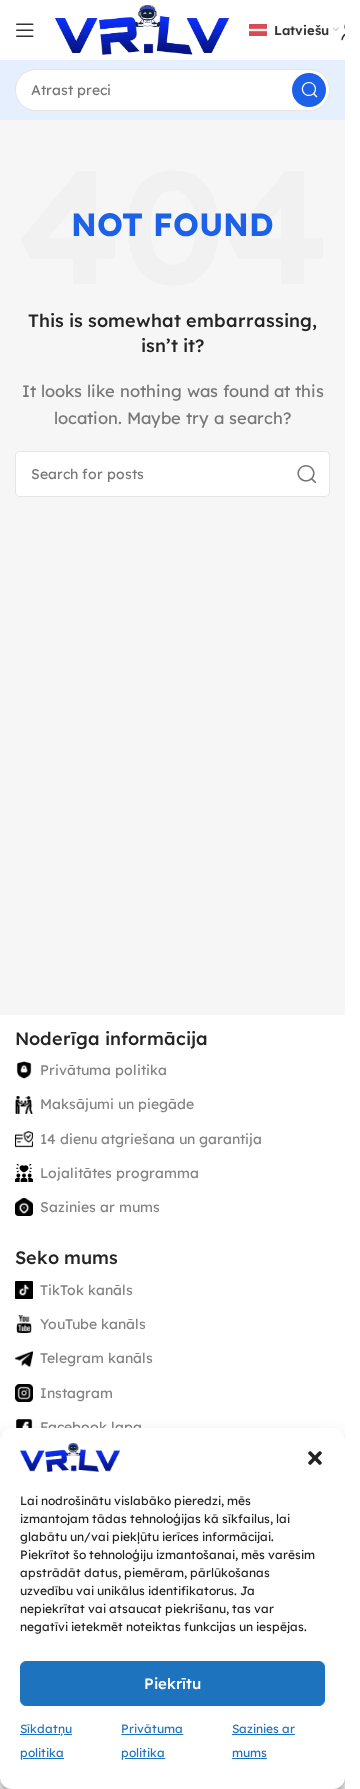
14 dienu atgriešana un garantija (151, 1139)
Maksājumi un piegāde (117, 1104)
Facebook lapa (91, 1427)
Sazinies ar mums (100, 1207)
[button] (315, 1458)
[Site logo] (142, 28)
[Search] (309, 90)
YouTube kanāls (93, 1324)
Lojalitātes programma (119, 1173)
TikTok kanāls (86, 1290)
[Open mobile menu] (25, 30)
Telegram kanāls (96, 1358)
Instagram (76, 1393)
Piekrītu (172, 1683)
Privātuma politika (103, 1070)
